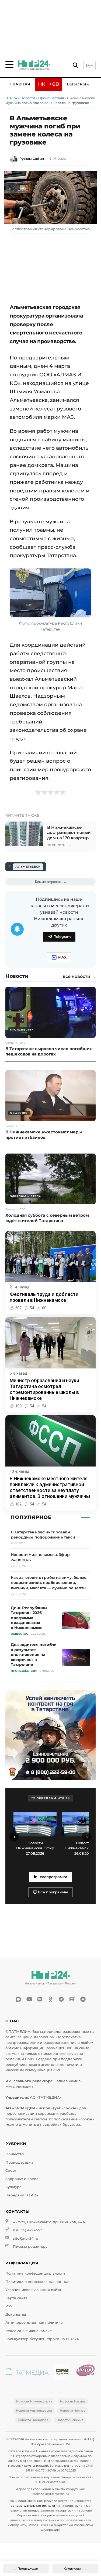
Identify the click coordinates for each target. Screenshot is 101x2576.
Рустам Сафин (32, 159)
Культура (13, 2187)
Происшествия (51, 98)
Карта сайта (16, 2298)
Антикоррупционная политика (34, 2323)
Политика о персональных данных (37, 2282)
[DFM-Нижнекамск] (62, 2373)
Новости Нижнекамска (34, 2401)
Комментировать (49, 882)
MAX (62, 957)
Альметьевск (28, 867)
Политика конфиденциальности (35, 2273)
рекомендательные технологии (35, 2506)
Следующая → (75, 2568)
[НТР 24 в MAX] (18, 1999)
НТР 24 (11, 98)
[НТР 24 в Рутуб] (72, 1999)
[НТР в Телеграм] (61, 1999)
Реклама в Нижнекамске (29, 2331)
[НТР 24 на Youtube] (29, 1999)
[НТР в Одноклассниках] (51, 1999)
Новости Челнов (73, 2411)
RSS (9, 2306)
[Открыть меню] (9, 64)
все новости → (79, 977)
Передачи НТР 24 (22, 2195)
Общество (15, 2154)
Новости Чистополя (33, 2420)
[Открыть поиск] (75, 65)
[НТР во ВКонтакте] (40, 1999)
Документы (16, 2314)
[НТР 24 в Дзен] (83, 1999)
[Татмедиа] (27, 2373)
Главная (20, 84)
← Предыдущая (26, 2568)
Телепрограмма (52, 1877)
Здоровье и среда (22, 2179)
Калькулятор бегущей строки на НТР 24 (42, 2339)
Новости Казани (73, 2401)
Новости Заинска (70, 2420)
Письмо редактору (30, 2247)
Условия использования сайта (33, 2290)
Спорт (11, 2170)
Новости (28, 98)
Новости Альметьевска (34, 2411)
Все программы (52, 1892)
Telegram (62, 937)
